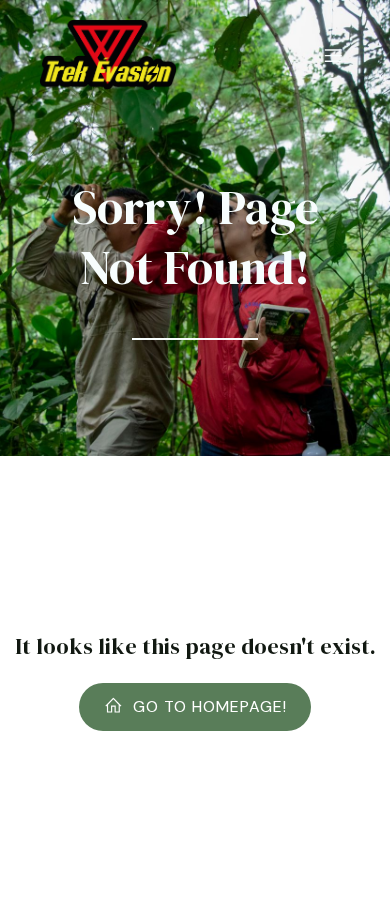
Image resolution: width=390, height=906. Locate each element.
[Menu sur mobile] (333, 55)
